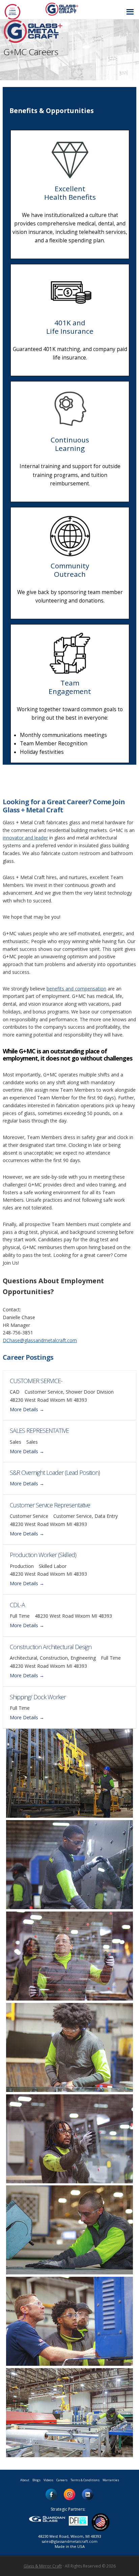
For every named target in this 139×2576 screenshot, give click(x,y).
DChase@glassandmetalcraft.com (40, 1340)
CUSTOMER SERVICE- (36, 1381)
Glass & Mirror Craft (43, 2566)
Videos (48, 2480)
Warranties (111, 2480)
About (25, 2480)
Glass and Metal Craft (69, 9)
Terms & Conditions (85, 2480)
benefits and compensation (76, 989)
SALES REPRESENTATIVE (39, 1431)
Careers (62, 2480)
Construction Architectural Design (51, 1647)
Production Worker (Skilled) (43, 1555)
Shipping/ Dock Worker (38, 1697)
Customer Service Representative (50, 1505)
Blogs (36, 2480)
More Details (25, 1409)
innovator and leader (25, 838)
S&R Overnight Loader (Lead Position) (55, 1472)
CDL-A (17, 1605)
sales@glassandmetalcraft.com (69, 2541)
